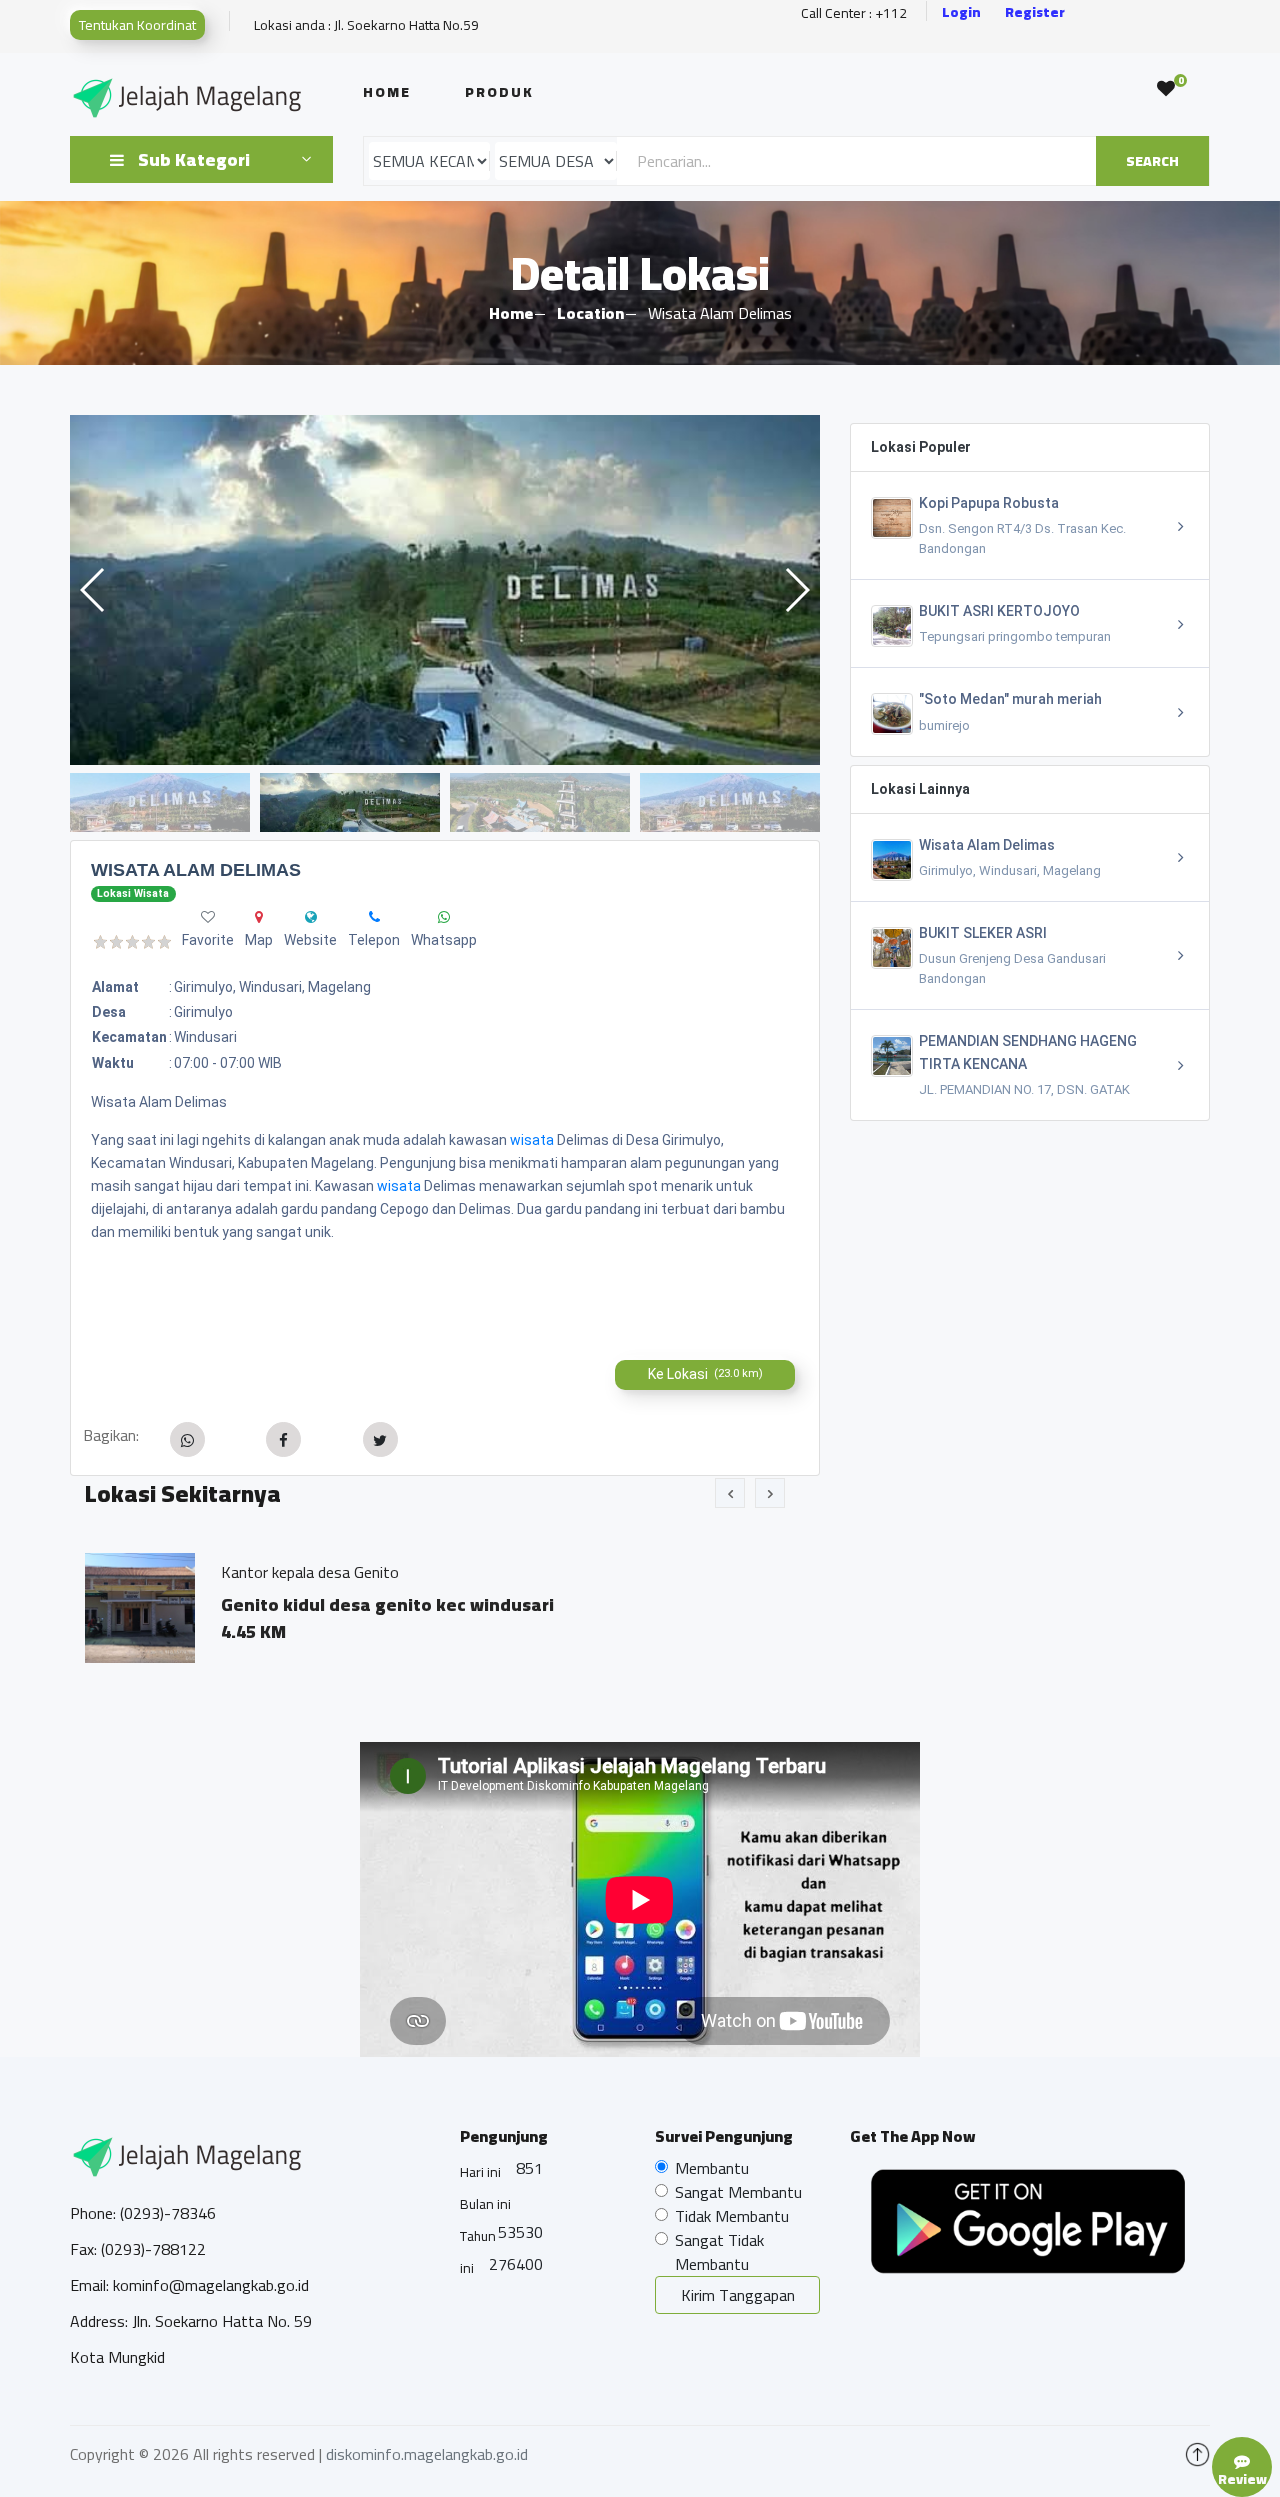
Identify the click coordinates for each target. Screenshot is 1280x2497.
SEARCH (1152, 161)
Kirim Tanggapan (738, 2295)
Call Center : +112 (854, 13)
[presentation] (730, 1493)
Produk (499, 92)
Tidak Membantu (732, 2216)
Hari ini (480, 2172)
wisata (532, 1140)
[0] (1166, 89)
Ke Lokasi (705, 1374)
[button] (796, 590)
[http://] (311, 917)
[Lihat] (445, 590)
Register (1035, 12)
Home (387, 92)
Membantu (712, 2168)
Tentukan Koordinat (137, 25)
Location (590, 313)
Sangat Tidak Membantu (719, 2252)
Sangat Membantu (738, 2192)
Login (961, 12)
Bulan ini (485, 2204)
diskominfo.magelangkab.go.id (427, 2454)
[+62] (374, 917)
